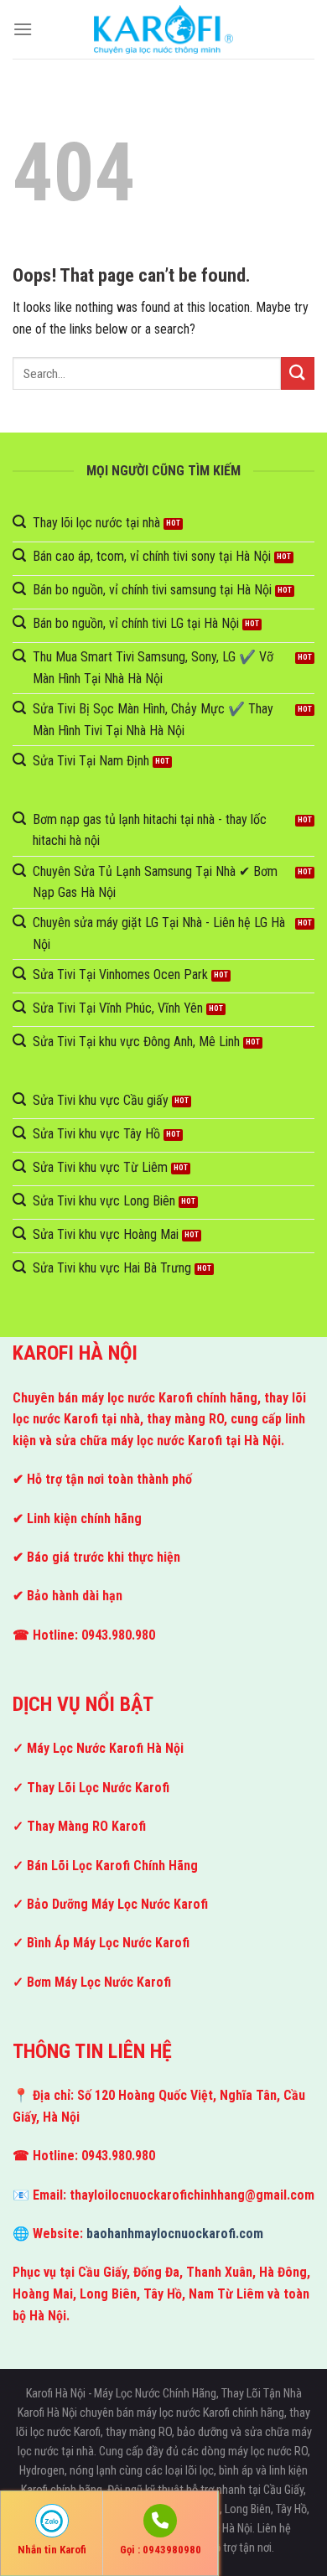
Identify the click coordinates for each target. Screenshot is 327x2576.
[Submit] (298, 373)
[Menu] (23, 29)
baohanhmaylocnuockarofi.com (175, 2234)
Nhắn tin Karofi (52, 2550)
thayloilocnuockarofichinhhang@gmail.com (192, 2195)
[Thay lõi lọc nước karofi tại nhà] (163, 29)
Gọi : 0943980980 (161, 2550)
